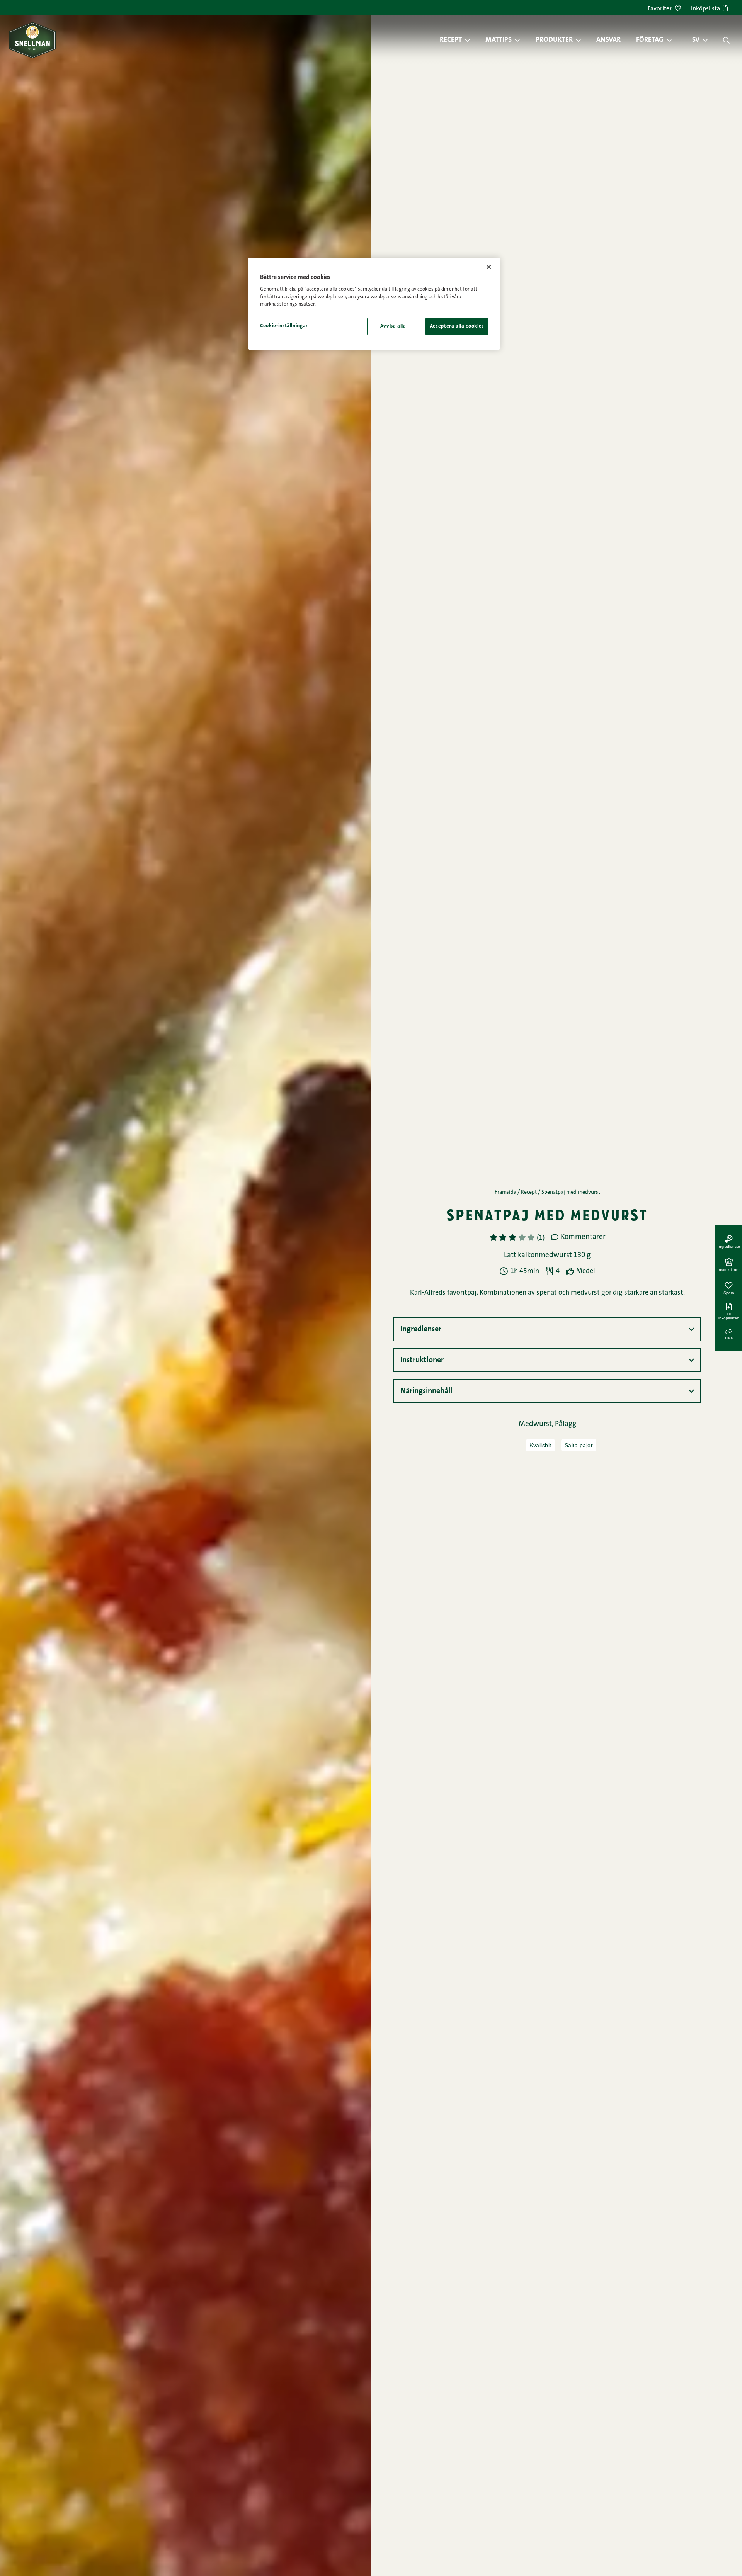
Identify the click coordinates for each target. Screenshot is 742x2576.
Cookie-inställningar (284, 326)
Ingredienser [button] (421, 1329)
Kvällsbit (540, 1445)
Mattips (499, 40)
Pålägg (566, 1424)
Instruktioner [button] (422, 1360)
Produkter (554, 40)
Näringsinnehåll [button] (426, 1391)
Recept (451, 40)
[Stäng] (489, 267)
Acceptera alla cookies (457, 326)
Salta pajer (579, 1445)
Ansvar (608, 40)
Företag (650, 40)
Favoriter (660, 9)
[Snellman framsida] (32, 40)
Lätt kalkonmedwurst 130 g (547, 1255)
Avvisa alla (393, 326)
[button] (471, 40)
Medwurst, (537, 1424)
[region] (374, 304)
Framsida (505, 1193)
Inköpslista (705, 9)
